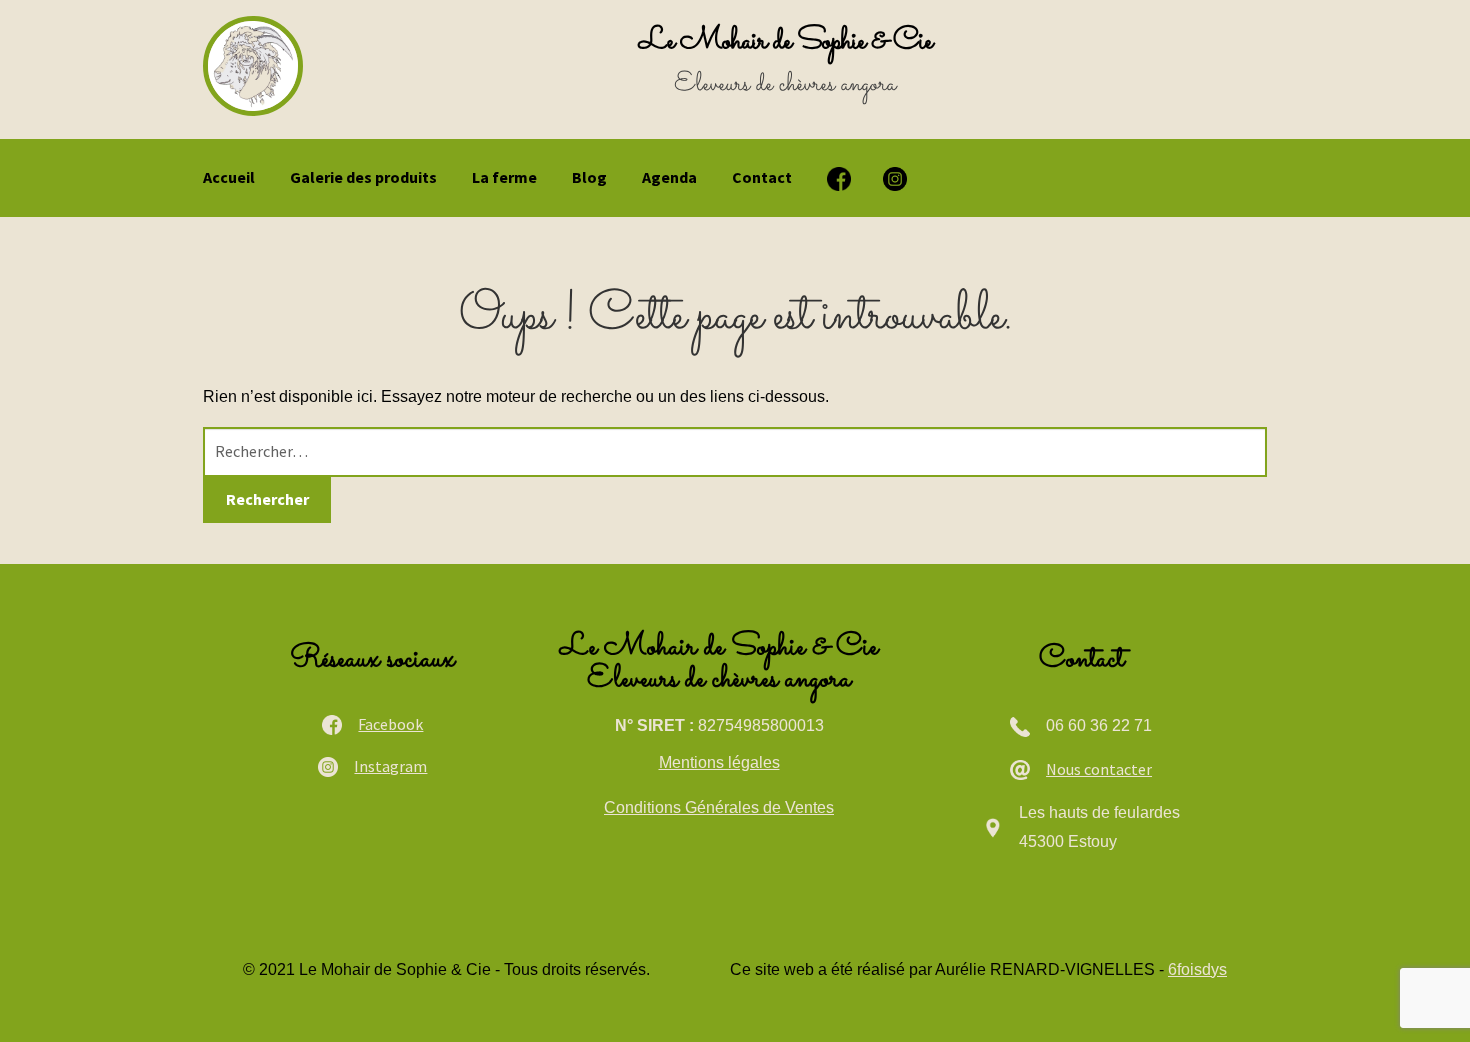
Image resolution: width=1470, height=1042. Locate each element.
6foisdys (1197, 969)
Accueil (229, 177)
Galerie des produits (363, 177)
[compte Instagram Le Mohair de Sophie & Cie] (895, 179)
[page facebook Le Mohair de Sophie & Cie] (839, 179)
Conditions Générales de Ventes (719, 807)
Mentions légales (719, 762)
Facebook (390, 724)
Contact (762, 177)
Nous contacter (1099, 769)
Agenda (669, 177)
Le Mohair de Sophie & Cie (785, 41)
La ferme (504, 177)
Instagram (390, 766)
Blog (589, 177)
